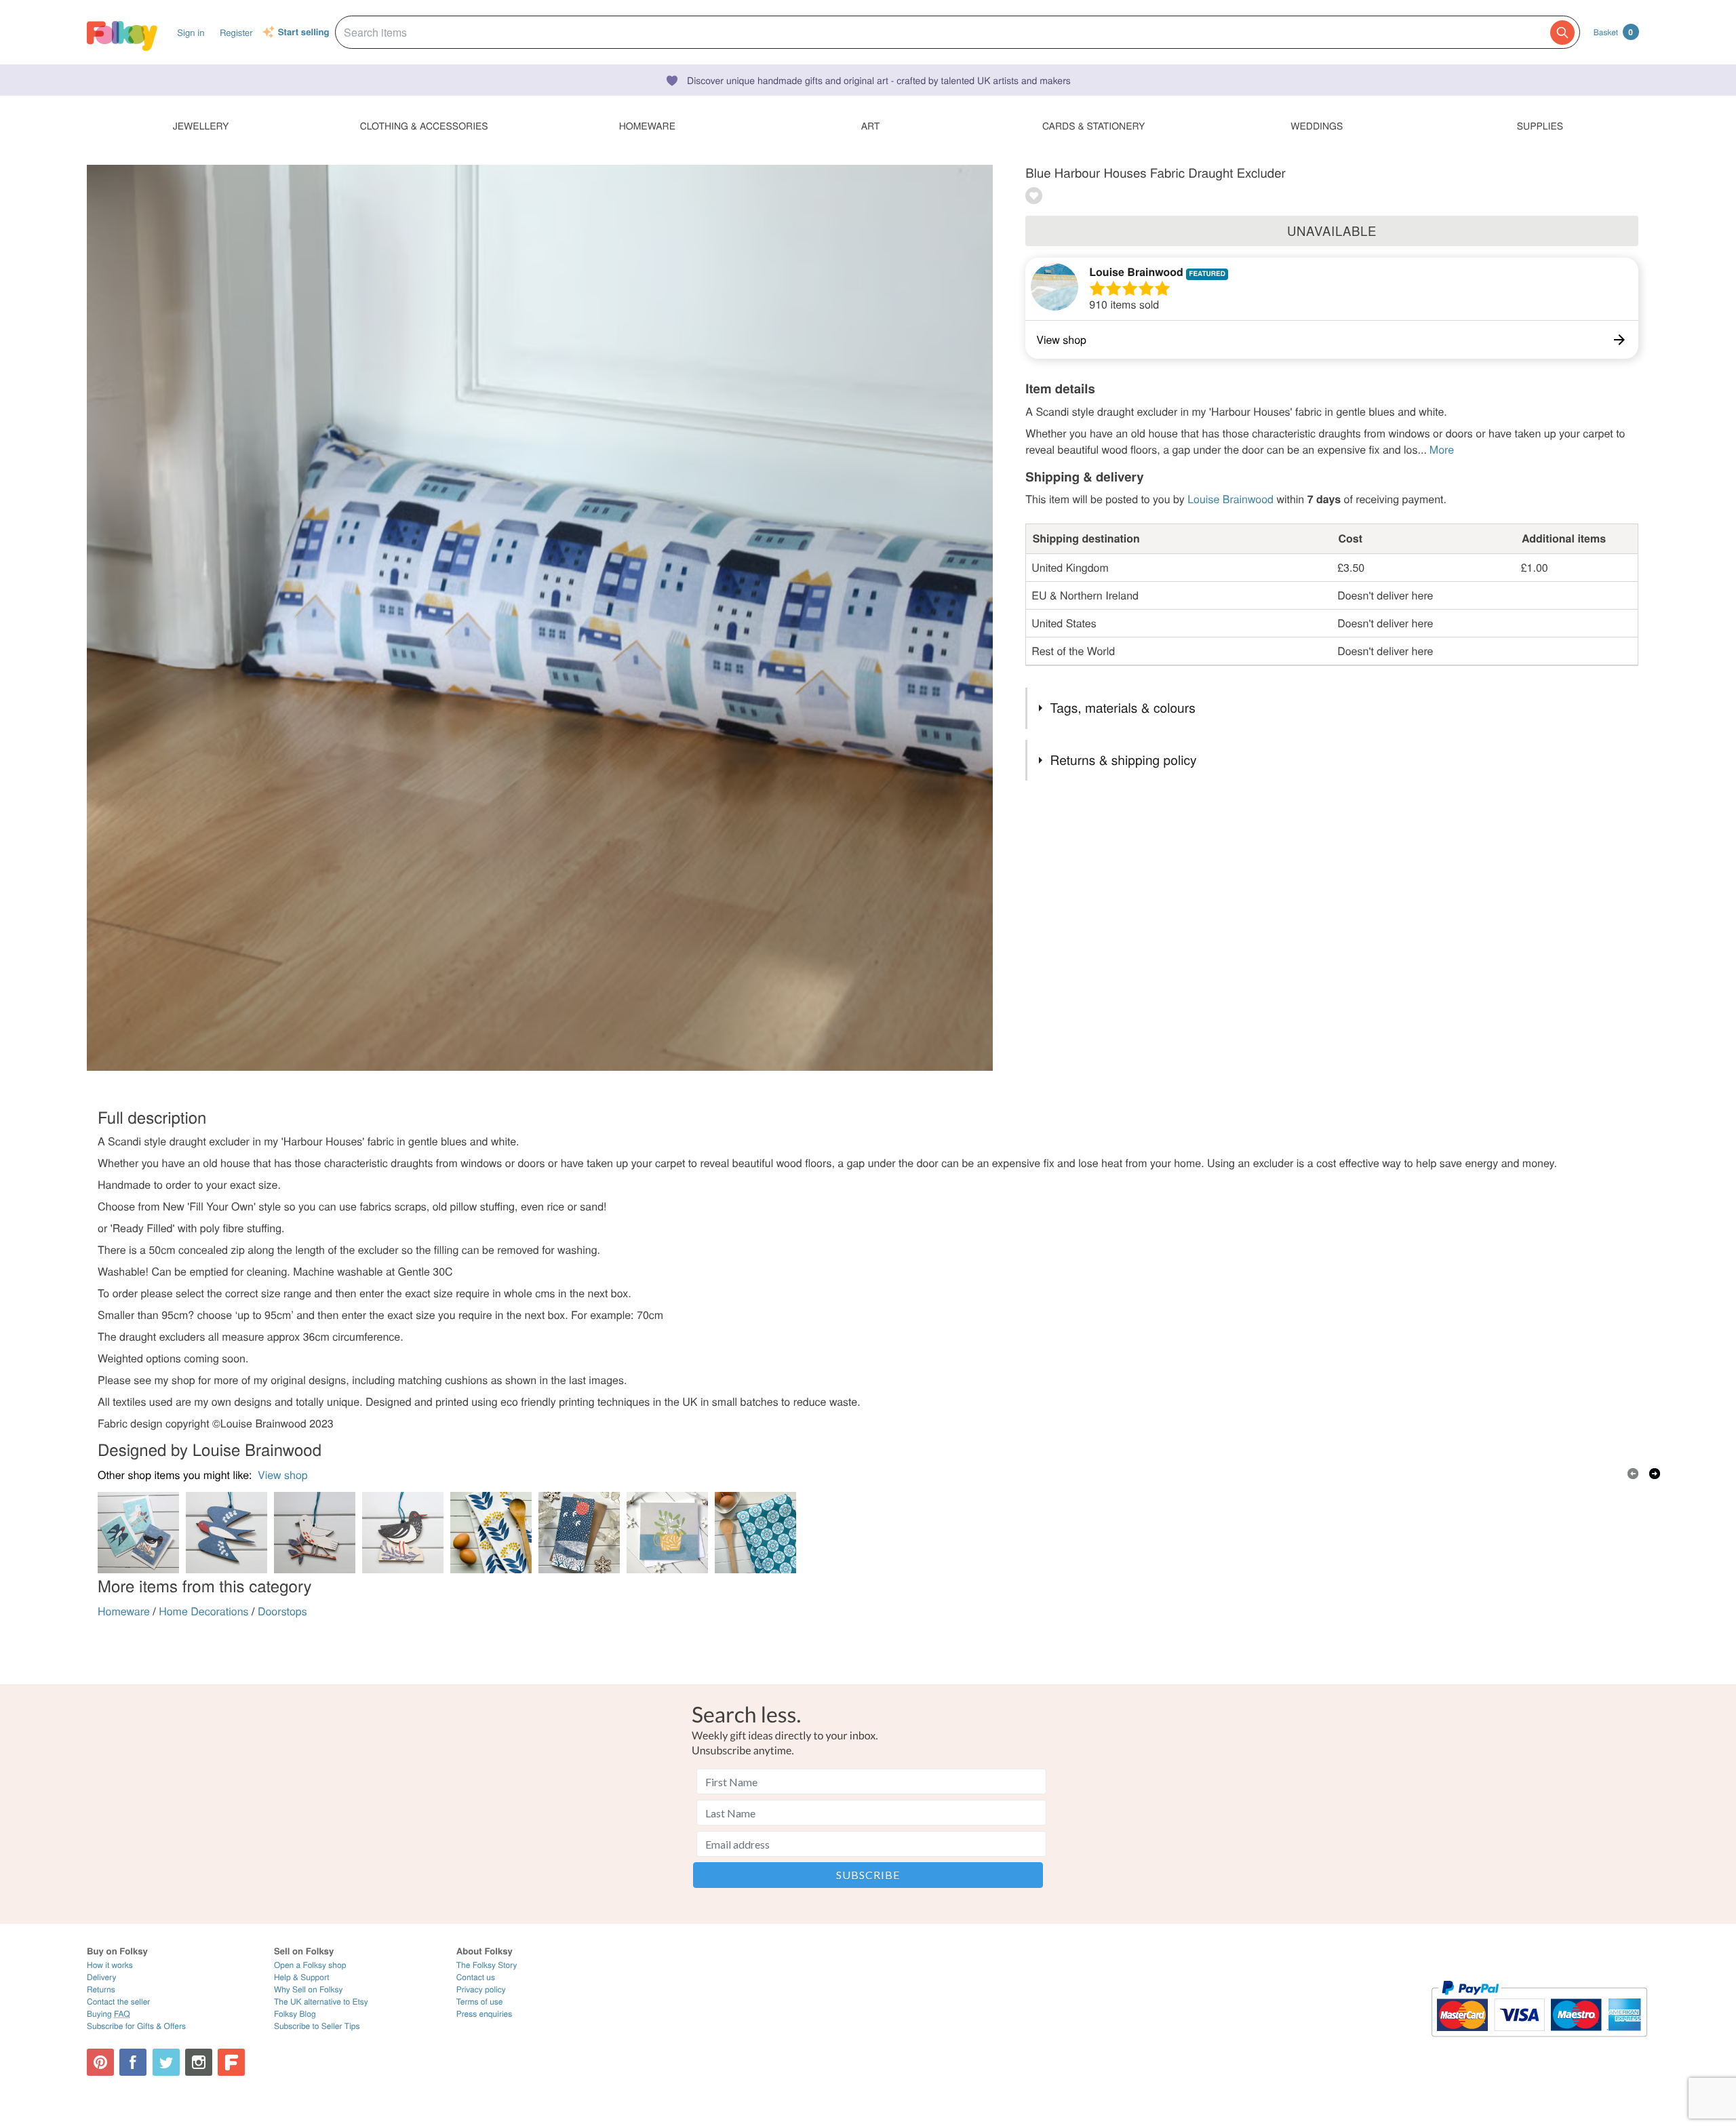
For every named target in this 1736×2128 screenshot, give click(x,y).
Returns (101, 1989)
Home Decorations (203, 1611)
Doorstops (282, 1611)
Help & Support (302, 1977)
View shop (283, 1475)
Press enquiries (485, 2014)
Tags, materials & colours (1123, 708)
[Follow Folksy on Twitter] (166, 2062)
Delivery (101, 1977)
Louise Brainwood (1136, 272)
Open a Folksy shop (310, 1965)
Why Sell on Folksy (309, 1989)
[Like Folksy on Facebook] (133, 2062)
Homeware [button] (647, 125)
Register (236, 32)
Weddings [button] (1317, 125)
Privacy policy (481, 1989)
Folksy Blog (295, 2014)
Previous (1633, 1474)
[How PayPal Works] (1539, 2043)
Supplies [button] (1540, 125)
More (1442, 449)
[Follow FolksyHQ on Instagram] (199, 2062)
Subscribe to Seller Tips (317, 2026)
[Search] (1562, 33)
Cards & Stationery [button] (1093, 125)
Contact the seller (118, 2002)
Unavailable (1332, 231)
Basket (1613, 32)
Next (1655, 1474)
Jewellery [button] (201, 125)
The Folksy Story (487, 1965)
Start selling (304, 33)
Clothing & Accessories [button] (424, 125)
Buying (108, 2014)
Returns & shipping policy (1124, 760)
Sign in (191, 32)
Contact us (476, 1977)
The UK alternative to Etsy (321, 2002)
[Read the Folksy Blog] (231, 2062)
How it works (110, 1965)
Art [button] (871, 125)
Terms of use (480, 2002)
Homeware (124, 1611)
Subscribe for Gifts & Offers (136, 2026)
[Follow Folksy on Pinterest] (100, 2062)
